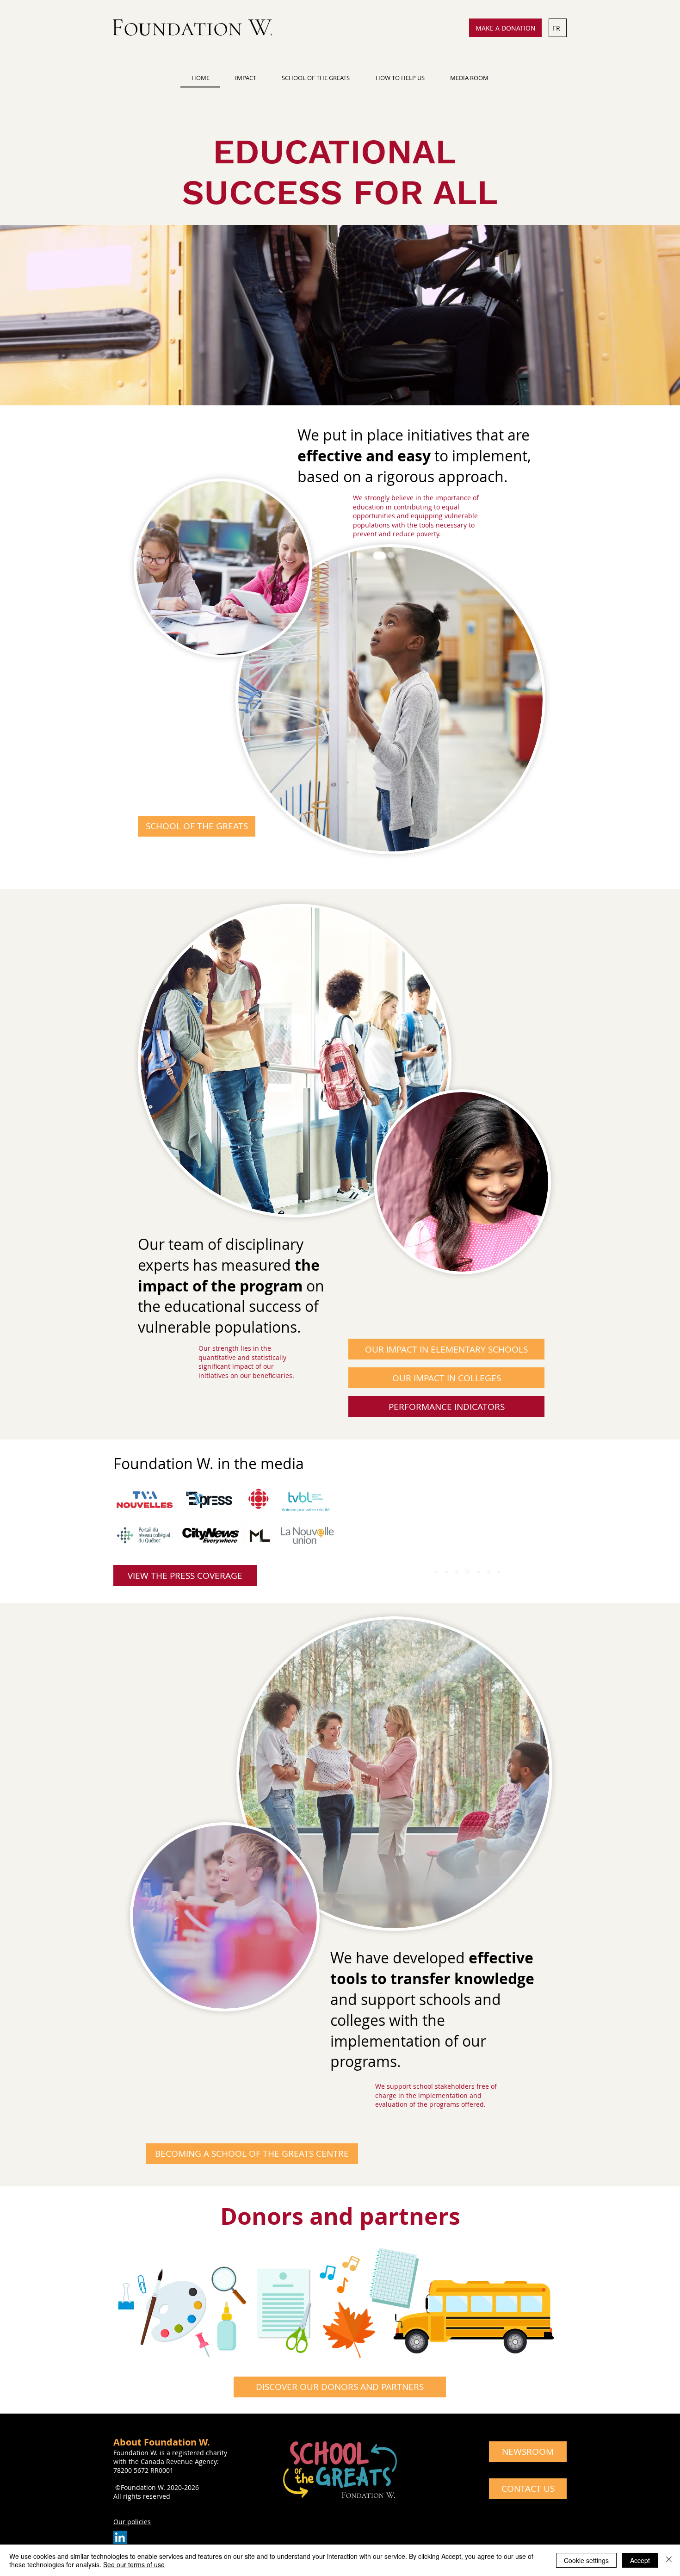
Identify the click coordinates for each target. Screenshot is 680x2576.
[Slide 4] (467, 1571)
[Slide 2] (446, 1571)
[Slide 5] (477, 1571)
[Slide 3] (457, 1571)
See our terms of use (134, 2564)
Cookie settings (586, 2560)
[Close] (669, 2560)
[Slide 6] (488, 1572)
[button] (245, 78)
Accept (640, 2560)
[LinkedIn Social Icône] (120, 2537)
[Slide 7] (499, 1571)
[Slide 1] (436, 1571)
